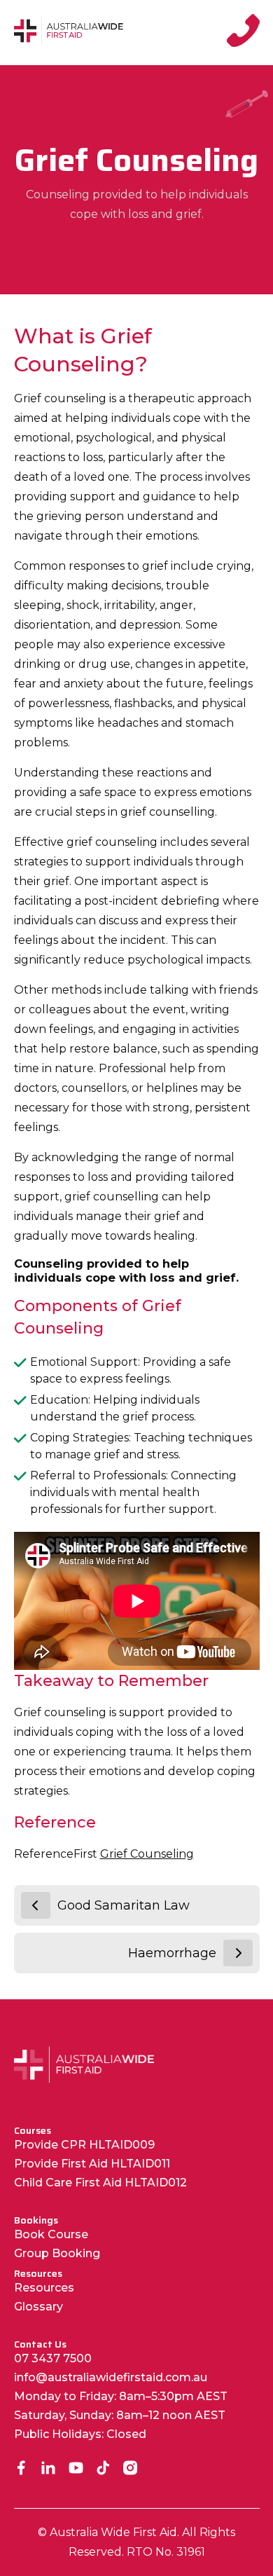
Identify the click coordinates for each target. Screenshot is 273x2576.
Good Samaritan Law (124, 1905)
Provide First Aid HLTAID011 (92, 2164)
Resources (44, 2288)
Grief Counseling (147, 1854)
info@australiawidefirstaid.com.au (111, 2377)
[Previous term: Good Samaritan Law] (36, 1905)
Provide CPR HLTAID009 (84, 2145)
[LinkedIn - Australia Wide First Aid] (49, 2469)
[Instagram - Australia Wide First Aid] (131, 2469)
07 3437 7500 (53, 2358)
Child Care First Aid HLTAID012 (100, 2183)
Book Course (51, 2234)
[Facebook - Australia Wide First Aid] (21, 2469)
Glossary (38, 2307)
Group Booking (57, 2253)
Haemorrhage (172, 1953)
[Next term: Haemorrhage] (238, 1953)
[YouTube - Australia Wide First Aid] (76, 2469)
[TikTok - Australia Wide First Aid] (103, 2469)
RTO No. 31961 (166, 2552)
